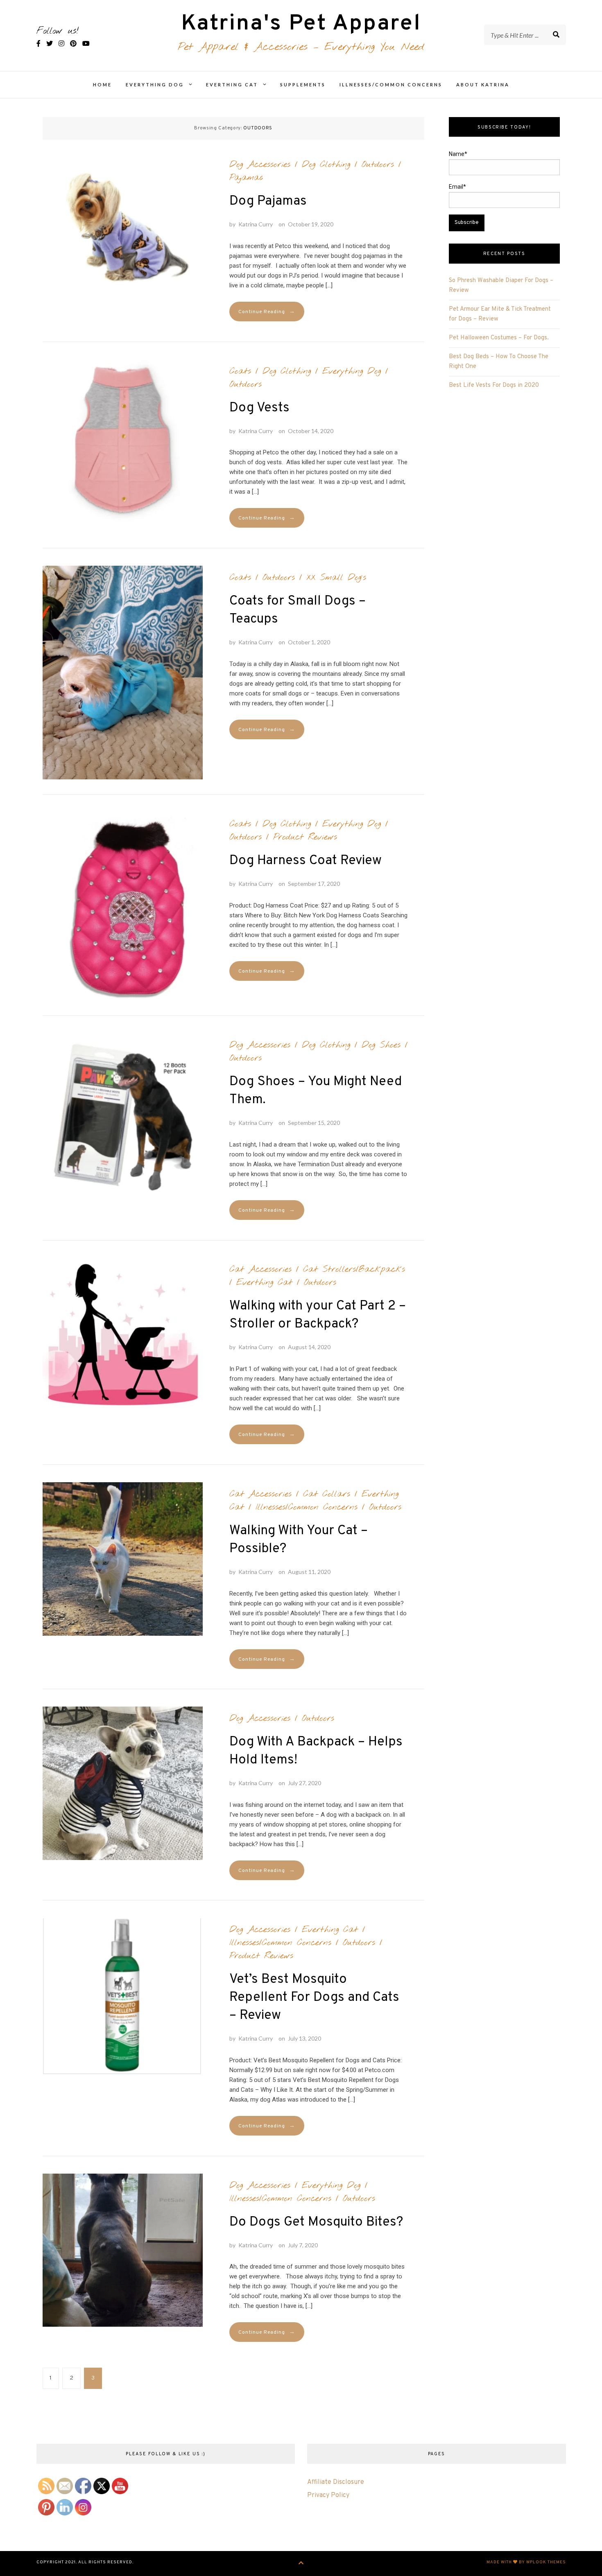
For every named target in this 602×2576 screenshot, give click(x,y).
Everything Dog (155, 85)
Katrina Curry (256, 224)
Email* (457, 187)
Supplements (303, 85)
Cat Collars (327, 1494)
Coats (240, 371)
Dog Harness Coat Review (306, 861)
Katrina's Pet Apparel (301, 24)
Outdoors (378, 165)
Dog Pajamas (268, 201)
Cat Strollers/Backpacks (354, 1269)
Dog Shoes (381, 1045)
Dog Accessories (260, 165)
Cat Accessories (260, 1269)
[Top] (301, 2564)
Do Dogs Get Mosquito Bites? (316, 2222)
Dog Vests (259, 408)
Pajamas (246, 178)
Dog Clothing (326, 165)
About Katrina (483, 85)
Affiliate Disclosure (336, 2482)
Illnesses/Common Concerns (391, 85)
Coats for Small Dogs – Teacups (298, 610)
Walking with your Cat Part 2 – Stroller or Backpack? (318, 1315)
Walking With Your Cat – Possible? (299, 1540)
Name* (458, 154)
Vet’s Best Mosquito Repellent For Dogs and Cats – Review (314, 1998)
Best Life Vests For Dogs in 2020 (494, 385)
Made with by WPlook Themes (526, 2562)
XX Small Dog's (336, 578)
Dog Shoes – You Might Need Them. (316, 1091)
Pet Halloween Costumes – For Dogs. (499, 338)
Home (102, 85)
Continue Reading (267, 312)
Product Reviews (305, 837)
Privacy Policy (328, 2495)
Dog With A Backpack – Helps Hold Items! (316, 1751)
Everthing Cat (232, 85)
